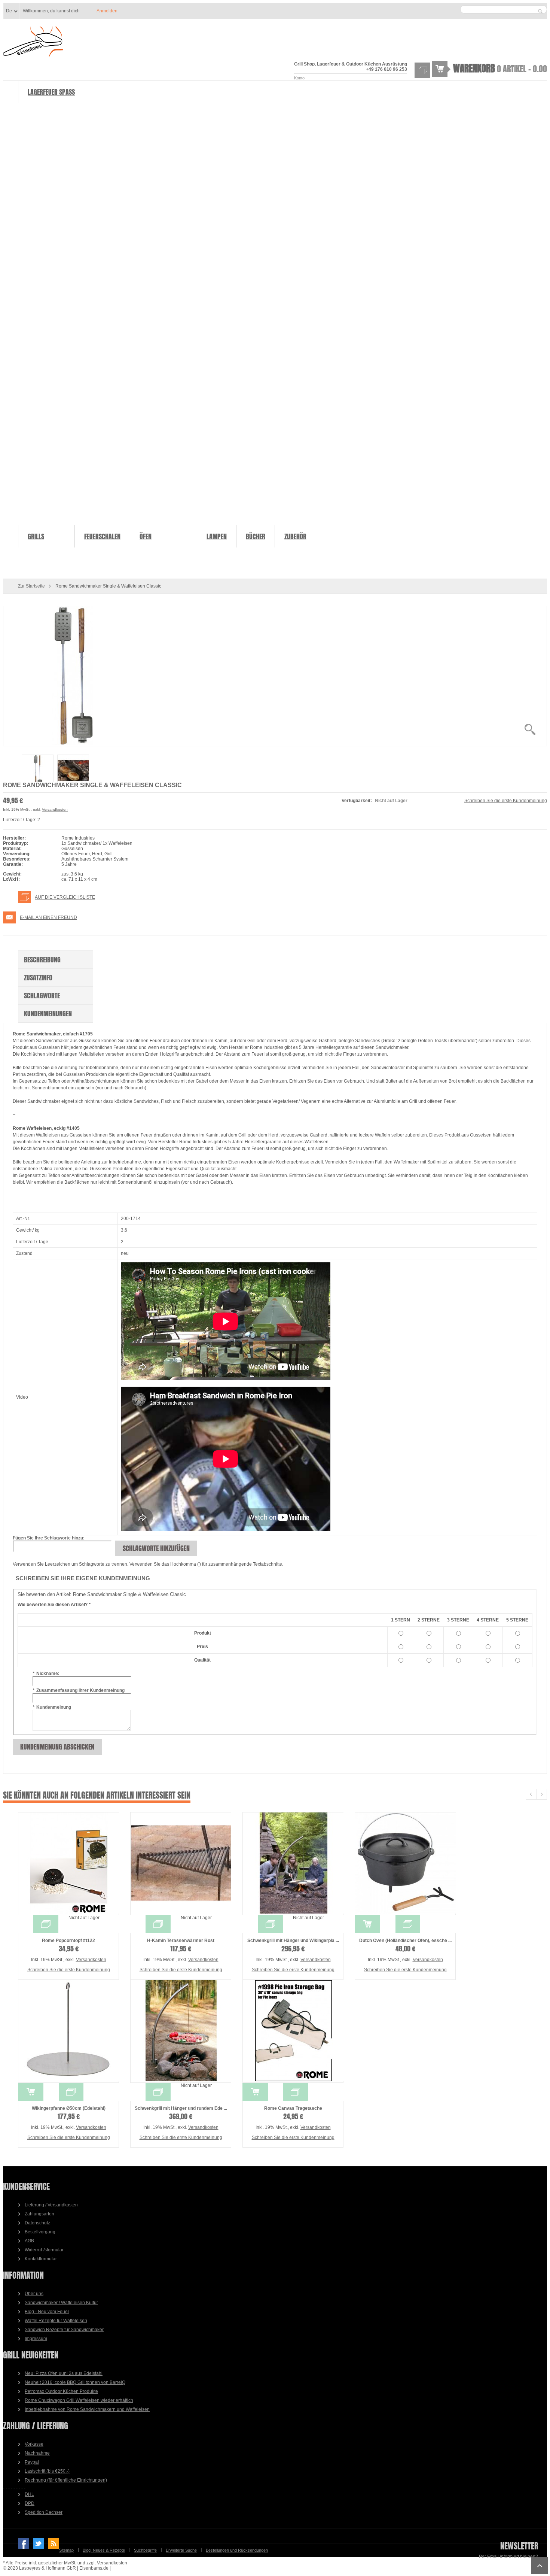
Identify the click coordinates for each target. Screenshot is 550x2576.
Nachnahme (37, 2453)
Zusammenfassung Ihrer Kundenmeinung (79, 1690)
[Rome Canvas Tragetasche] (293, 2031)
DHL (29, 2494)
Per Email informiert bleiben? (508, 2557)
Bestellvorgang (40, 2232)
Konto (299, 78)
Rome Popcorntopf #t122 (68, 1941)
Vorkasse (34, 2444)
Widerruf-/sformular (44, 2250)
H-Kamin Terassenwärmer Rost (181, 1941)
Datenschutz (37, 2223)
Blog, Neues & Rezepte (104, 2550)
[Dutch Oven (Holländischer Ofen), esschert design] (405, 1864)
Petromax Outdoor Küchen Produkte (61, 2391)
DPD (30, 2503)
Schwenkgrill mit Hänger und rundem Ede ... (181, 2108)
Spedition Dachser (44, 2512)
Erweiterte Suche (181, 2550)
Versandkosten (55, 809)
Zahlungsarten (39, 2214)
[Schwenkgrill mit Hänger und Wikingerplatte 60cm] (293, 1864)
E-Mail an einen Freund (48, 917)
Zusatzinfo (38, 978)
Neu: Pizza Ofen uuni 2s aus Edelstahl (64, 2373)
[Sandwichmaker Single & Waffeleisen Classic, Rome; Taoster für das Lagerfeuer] (38, 771)
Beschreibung (42, 960)
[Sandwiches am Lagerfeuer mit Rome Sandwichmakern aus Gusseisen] (73, 771)
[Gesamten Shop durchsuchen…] (540, 11)
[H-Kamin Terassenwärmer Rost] (181, 1864)
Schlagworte (42, 996)
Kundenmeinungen (48, 1014)
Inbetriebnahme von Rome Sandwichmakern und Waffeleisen (87, 2409)
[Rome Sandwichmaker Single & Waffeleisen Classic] (275, 676)
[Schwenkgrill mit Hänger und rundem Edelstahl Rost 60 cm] (181, 2031)
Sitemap (66, 2550)
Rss (54, 2543)
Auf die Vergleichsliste (65, 897)
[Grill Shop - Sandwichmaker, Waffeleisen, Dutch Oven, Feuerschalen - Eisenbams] (33, 42)
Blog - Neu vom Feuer (47, 2312)
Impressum (36, 2339)
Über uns (34, 2294)
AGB (29, 2241)
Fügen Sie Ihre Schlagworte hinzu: (49, 1538)
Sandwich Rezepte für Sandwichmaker (64, 2330)
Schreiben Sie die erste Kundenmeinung (506, 801)
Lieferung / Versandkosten (51, 2205)
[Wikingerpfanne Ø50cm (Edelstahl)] (68, 2031)
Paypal (32, 2462)
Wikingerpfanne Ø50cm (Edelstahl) (69, 2108)
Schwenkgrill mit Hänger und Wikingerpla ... (293, 1941)
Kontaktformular (41, 2259)
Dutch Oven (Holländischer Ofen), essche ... (405, 1941)
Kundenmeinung (52, 1707)
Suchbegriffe (145, 2550)
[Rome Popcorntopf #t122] (68, 1864)
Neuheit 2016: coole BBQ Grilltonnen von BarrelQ (75, 2382)
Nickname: (46, 1674)
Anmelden (107, 11)
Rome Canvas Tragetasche (293, 2108)
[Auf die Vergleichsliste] (46, 1924)
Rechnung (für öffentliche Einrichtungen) (66, 2480)
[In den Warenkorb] (367, 1924)
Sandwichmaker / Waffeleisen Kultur (61, 2303)
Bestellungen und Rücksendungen (237, 2550)
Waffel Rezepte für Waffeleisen (56, 2321)
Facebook (24, 2543)
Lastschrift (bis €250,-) (47, 2471)
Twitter (39, 2543)
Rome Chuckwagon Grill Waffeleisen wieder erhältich (79, 2400)
